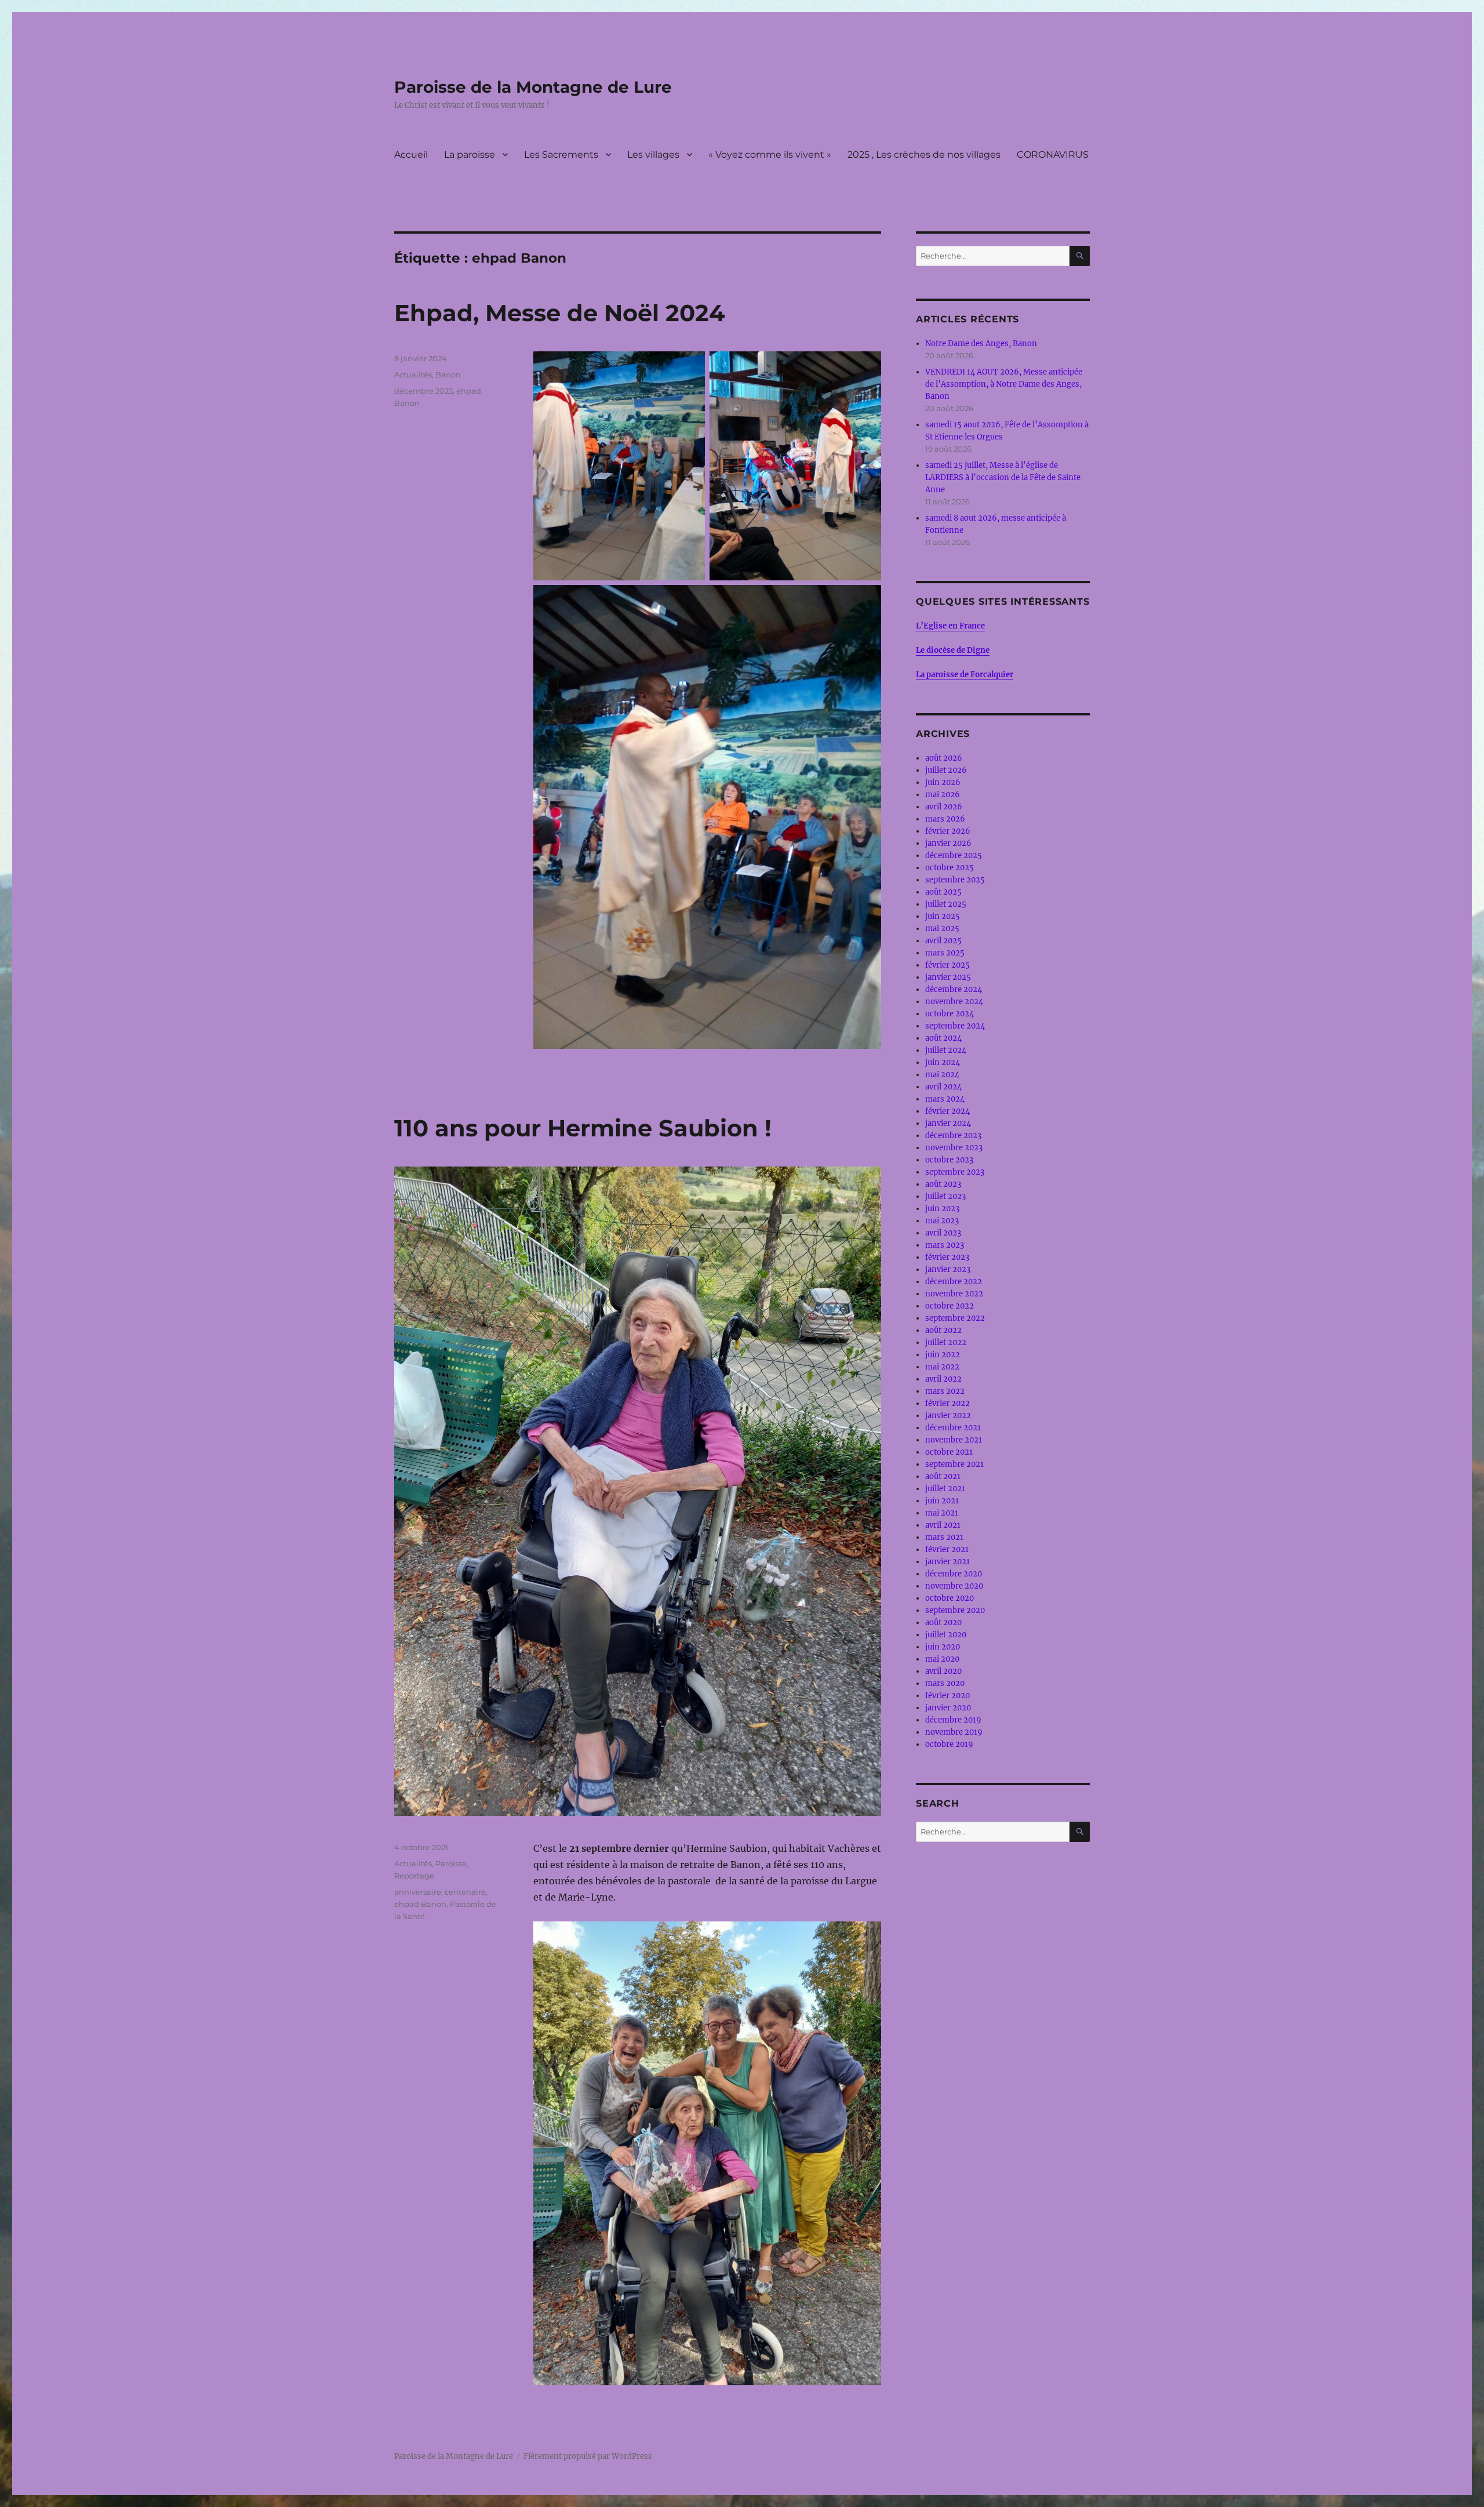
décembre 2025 (954, 855)
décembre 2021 (953, 1428)
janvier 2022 (948, 1416)
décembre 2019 (953, 1720)
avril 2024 (943, 1087)
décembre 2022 (954, 1282)
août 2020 (943, 1623)
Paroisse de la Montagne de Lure (533, 87)
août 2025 (943, 892)
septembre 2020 (955, 1610)
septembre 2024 (955, 1026)
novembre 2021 (954, 1440)
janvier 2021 (947, 1562)
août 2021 (943, 1476)
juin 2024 (943, 1062)
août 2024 (943, 1038)
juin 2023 (942, 1209)
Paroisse (451, 1863)
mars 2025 (945, 953)
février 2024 (947, 1111)
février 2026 (948, 831)
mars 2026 (945, 819)
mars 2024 (945, 1099)
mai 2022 (942, 1367)
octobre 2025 (950, 868)
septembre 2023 (955, 1172)
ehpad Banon (420, 1904)
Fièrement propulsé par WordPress (588, 2456)
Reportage (414, 1876)
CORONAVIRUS (1053, 155)
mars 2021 (944, 1537)
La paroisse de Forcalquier (965, 675)
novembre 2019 (954, 1732)
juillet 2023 (945, 1196)
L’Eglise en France (950, 626)
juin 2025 (943, 916)
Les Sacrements (561, 155)
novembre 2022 (954, 1294)
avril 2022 (943, 1379)
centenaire (465, 1892)
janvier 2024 (948, 1123)
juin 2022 (943, 1355)
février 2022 (947, 1403)
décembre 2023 (423, 391)
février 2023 (947, 1257)
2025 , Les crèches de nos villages (924, 155)
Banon (448, 375)
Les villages (653, 155)
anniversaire (418, 1892)
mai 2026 (943, 795)
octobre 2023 (949, 1160)
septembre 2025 (955, 880)
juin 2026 (943, 782)
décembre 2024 (954, 989)
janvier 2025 (948, 977)
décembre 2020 (954, 1574)
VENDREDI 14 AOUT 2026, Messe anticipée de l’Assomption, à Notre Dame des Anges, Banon (1004, 384)
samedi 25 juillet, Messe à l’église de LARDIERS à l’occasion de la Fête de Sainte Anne (1003, 477)
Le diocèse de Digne (953, 650)
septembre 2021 (954, 1464)
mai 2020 (942, 1659)
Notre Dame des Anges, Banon (981, 344)
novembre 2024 (954, 1002)
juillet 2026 (946, 770)
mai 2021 (942, 1513)
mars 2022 (945, 1391)
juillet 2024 (946, 1050)
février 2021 (947, 1549)
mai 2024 (942, 1075)
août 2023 (943, 1184)
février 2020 (947, 1696)
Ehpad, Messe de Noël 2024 (560, 313)
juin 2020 (943, 1647)
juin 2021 (942, 1501)
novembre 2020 (954, 1586)
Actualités (413, 375)
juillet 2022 (946, 1342)
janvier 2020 (948, 1708)
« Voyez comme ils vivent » (770, 155)
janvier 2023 (948, 1269)
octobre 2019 (949, 1744)
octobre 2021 (949, 1452)
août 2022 (943, 1330)
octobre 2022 (950, 1306)
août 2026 (944, 758)
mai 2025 (942, 929)
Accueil (411, 155)
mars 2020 (945, 1683)
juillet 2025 (946, 904)
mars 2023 (945, 1245)
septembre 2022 (955, 1318)
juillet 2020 (946, 1635)
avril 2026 (944, 807)
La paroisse (470, 155)
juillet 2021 (945, 1489)
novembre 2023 (954, 1148)
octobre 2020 (950, 1598)
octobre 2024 (950, 1014)
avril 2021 (943, 1525)
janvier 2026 (948, 843)
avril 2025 (943, 941)
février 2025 (947, 965)
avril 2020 (943, 1671)
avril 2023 (943, 1233)
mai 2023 (942, 1221)
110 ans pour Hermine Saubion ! (583, 1128)
